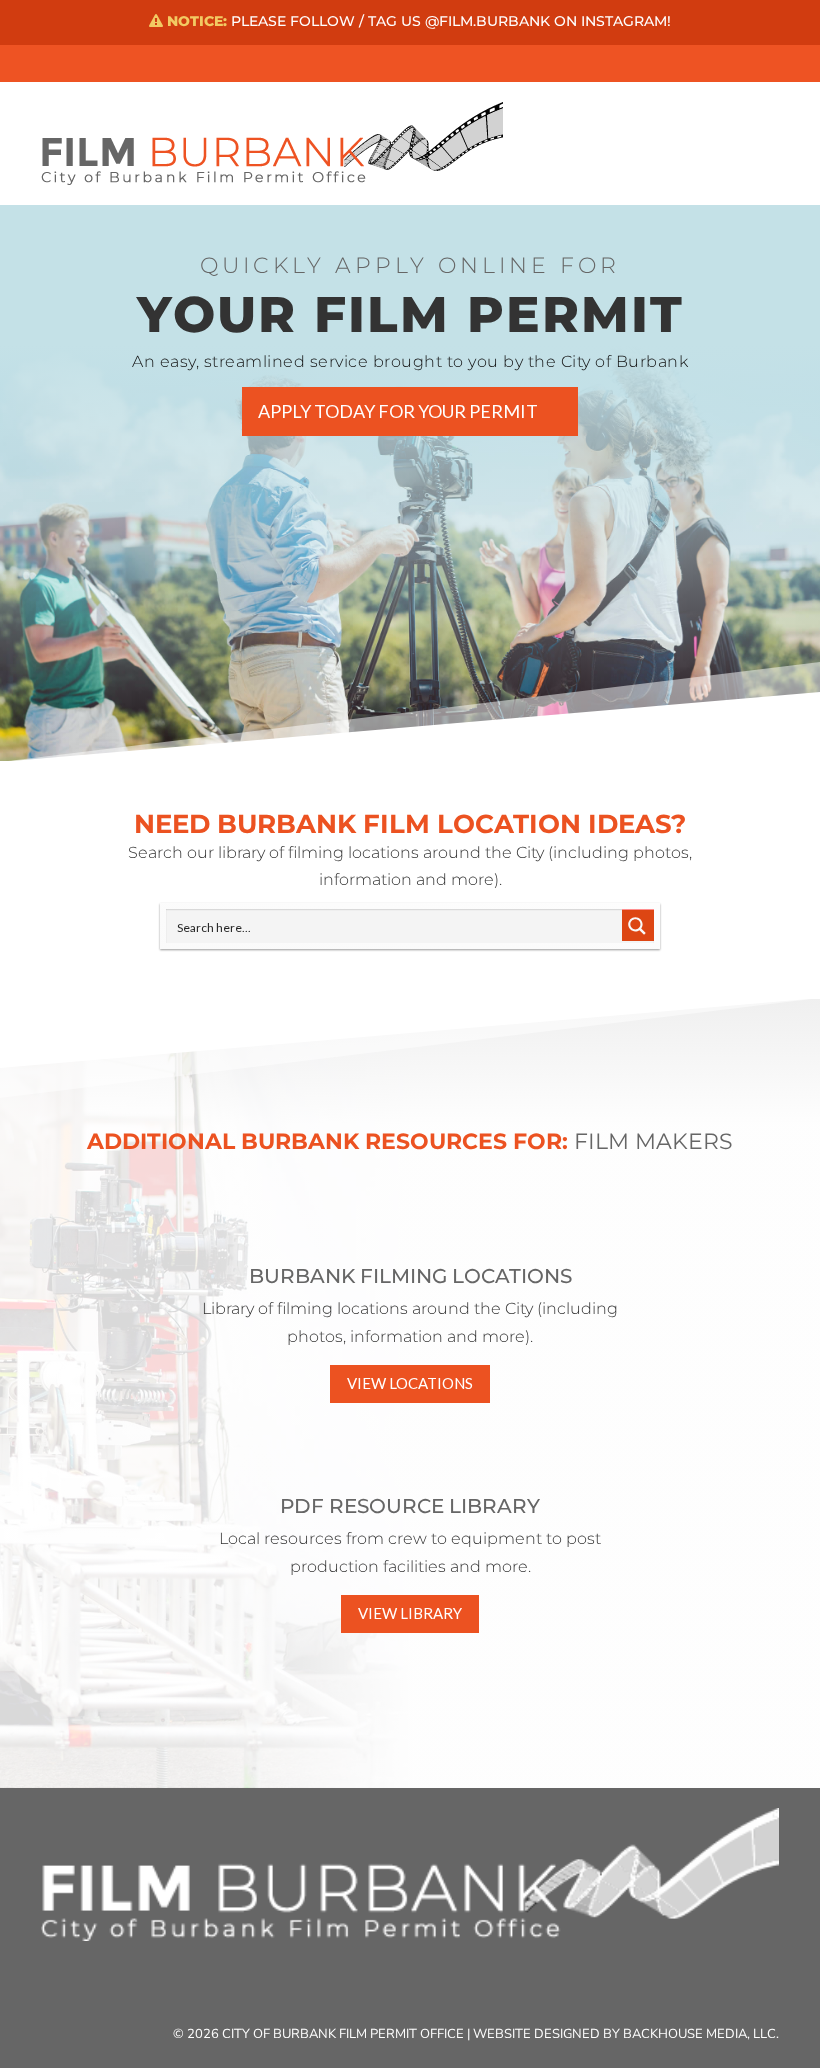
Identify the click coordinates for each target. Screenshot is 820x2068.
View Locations (410, 1383)
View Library (410, 1613)
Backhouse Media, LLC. (701, 2034)
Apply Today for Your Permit (398, 411)
